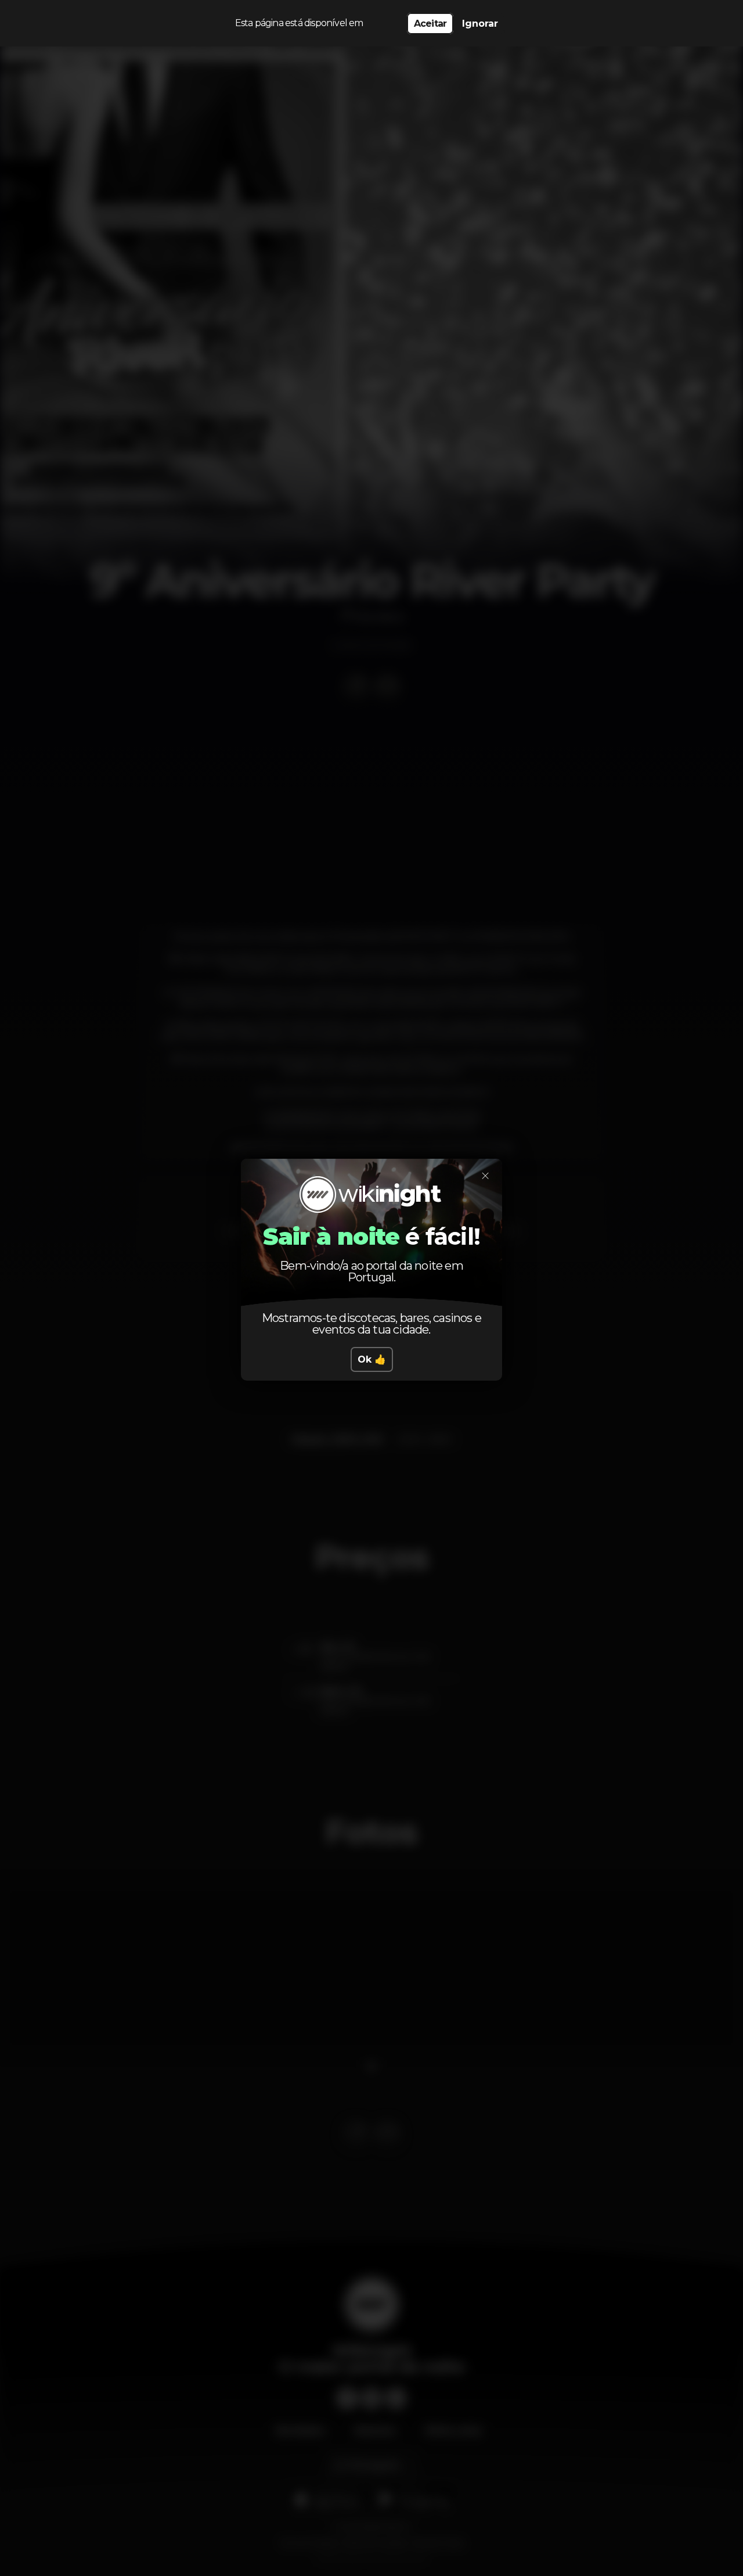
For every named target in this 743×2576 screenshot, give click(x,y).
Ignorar (480, 24)
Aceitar (430, 24)
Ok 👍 (372, 1359)
